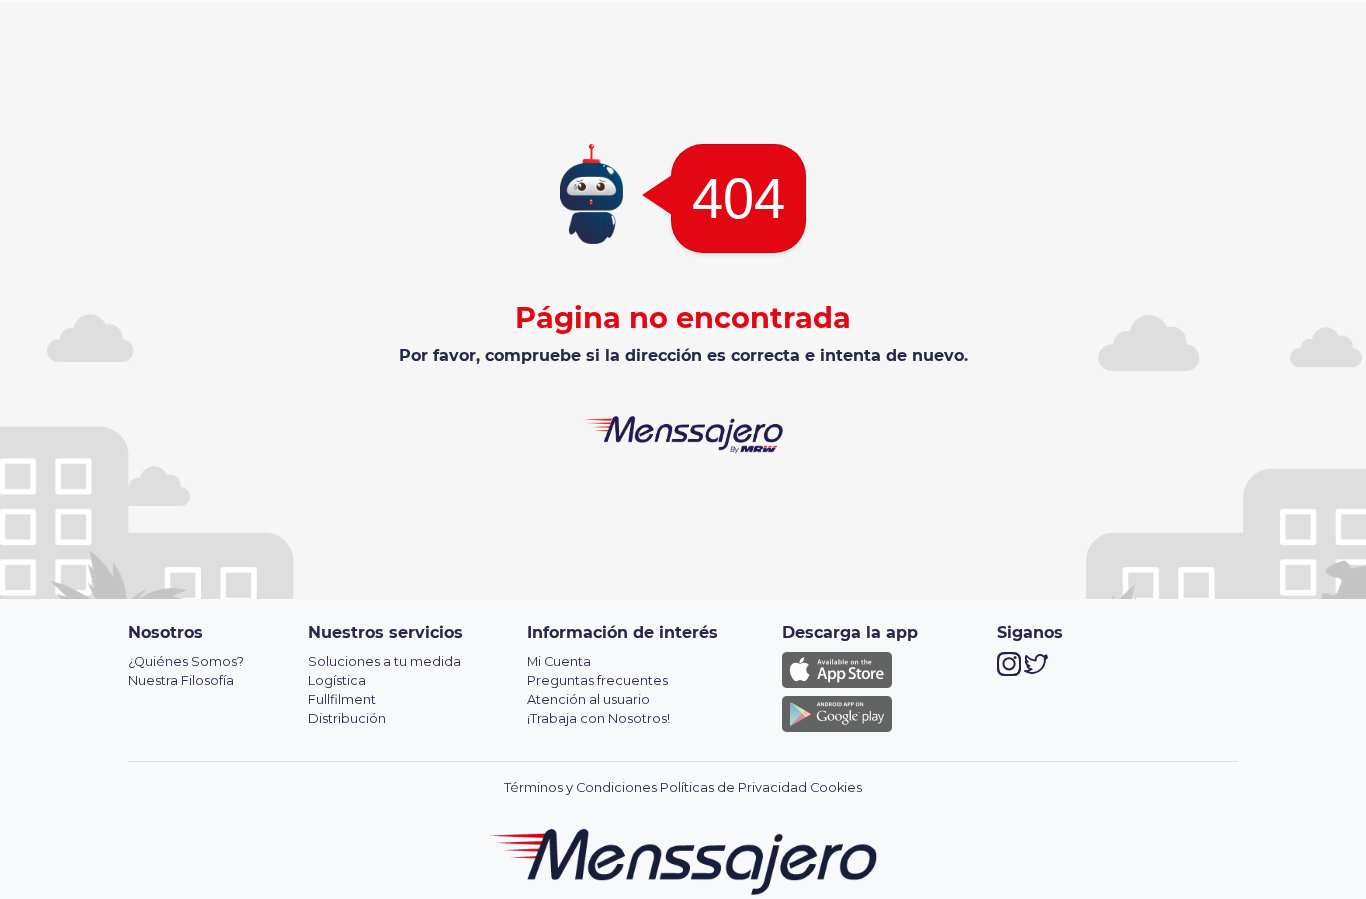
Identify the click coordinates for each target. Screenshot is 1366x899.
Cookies (836, 787)
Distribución (347, 718)
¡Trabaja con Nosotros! (598, 718)
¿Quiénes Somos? (186, 661)
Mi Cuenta (559, 661)
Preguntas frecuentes (597, 680)
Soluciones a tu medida (384, 661)
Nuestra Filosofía (181, 680)
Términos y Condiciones (580, 787)
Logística (337, 680)
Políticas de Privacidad (733, 787)
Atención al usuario (588, 699)
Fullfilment (342, 699)
